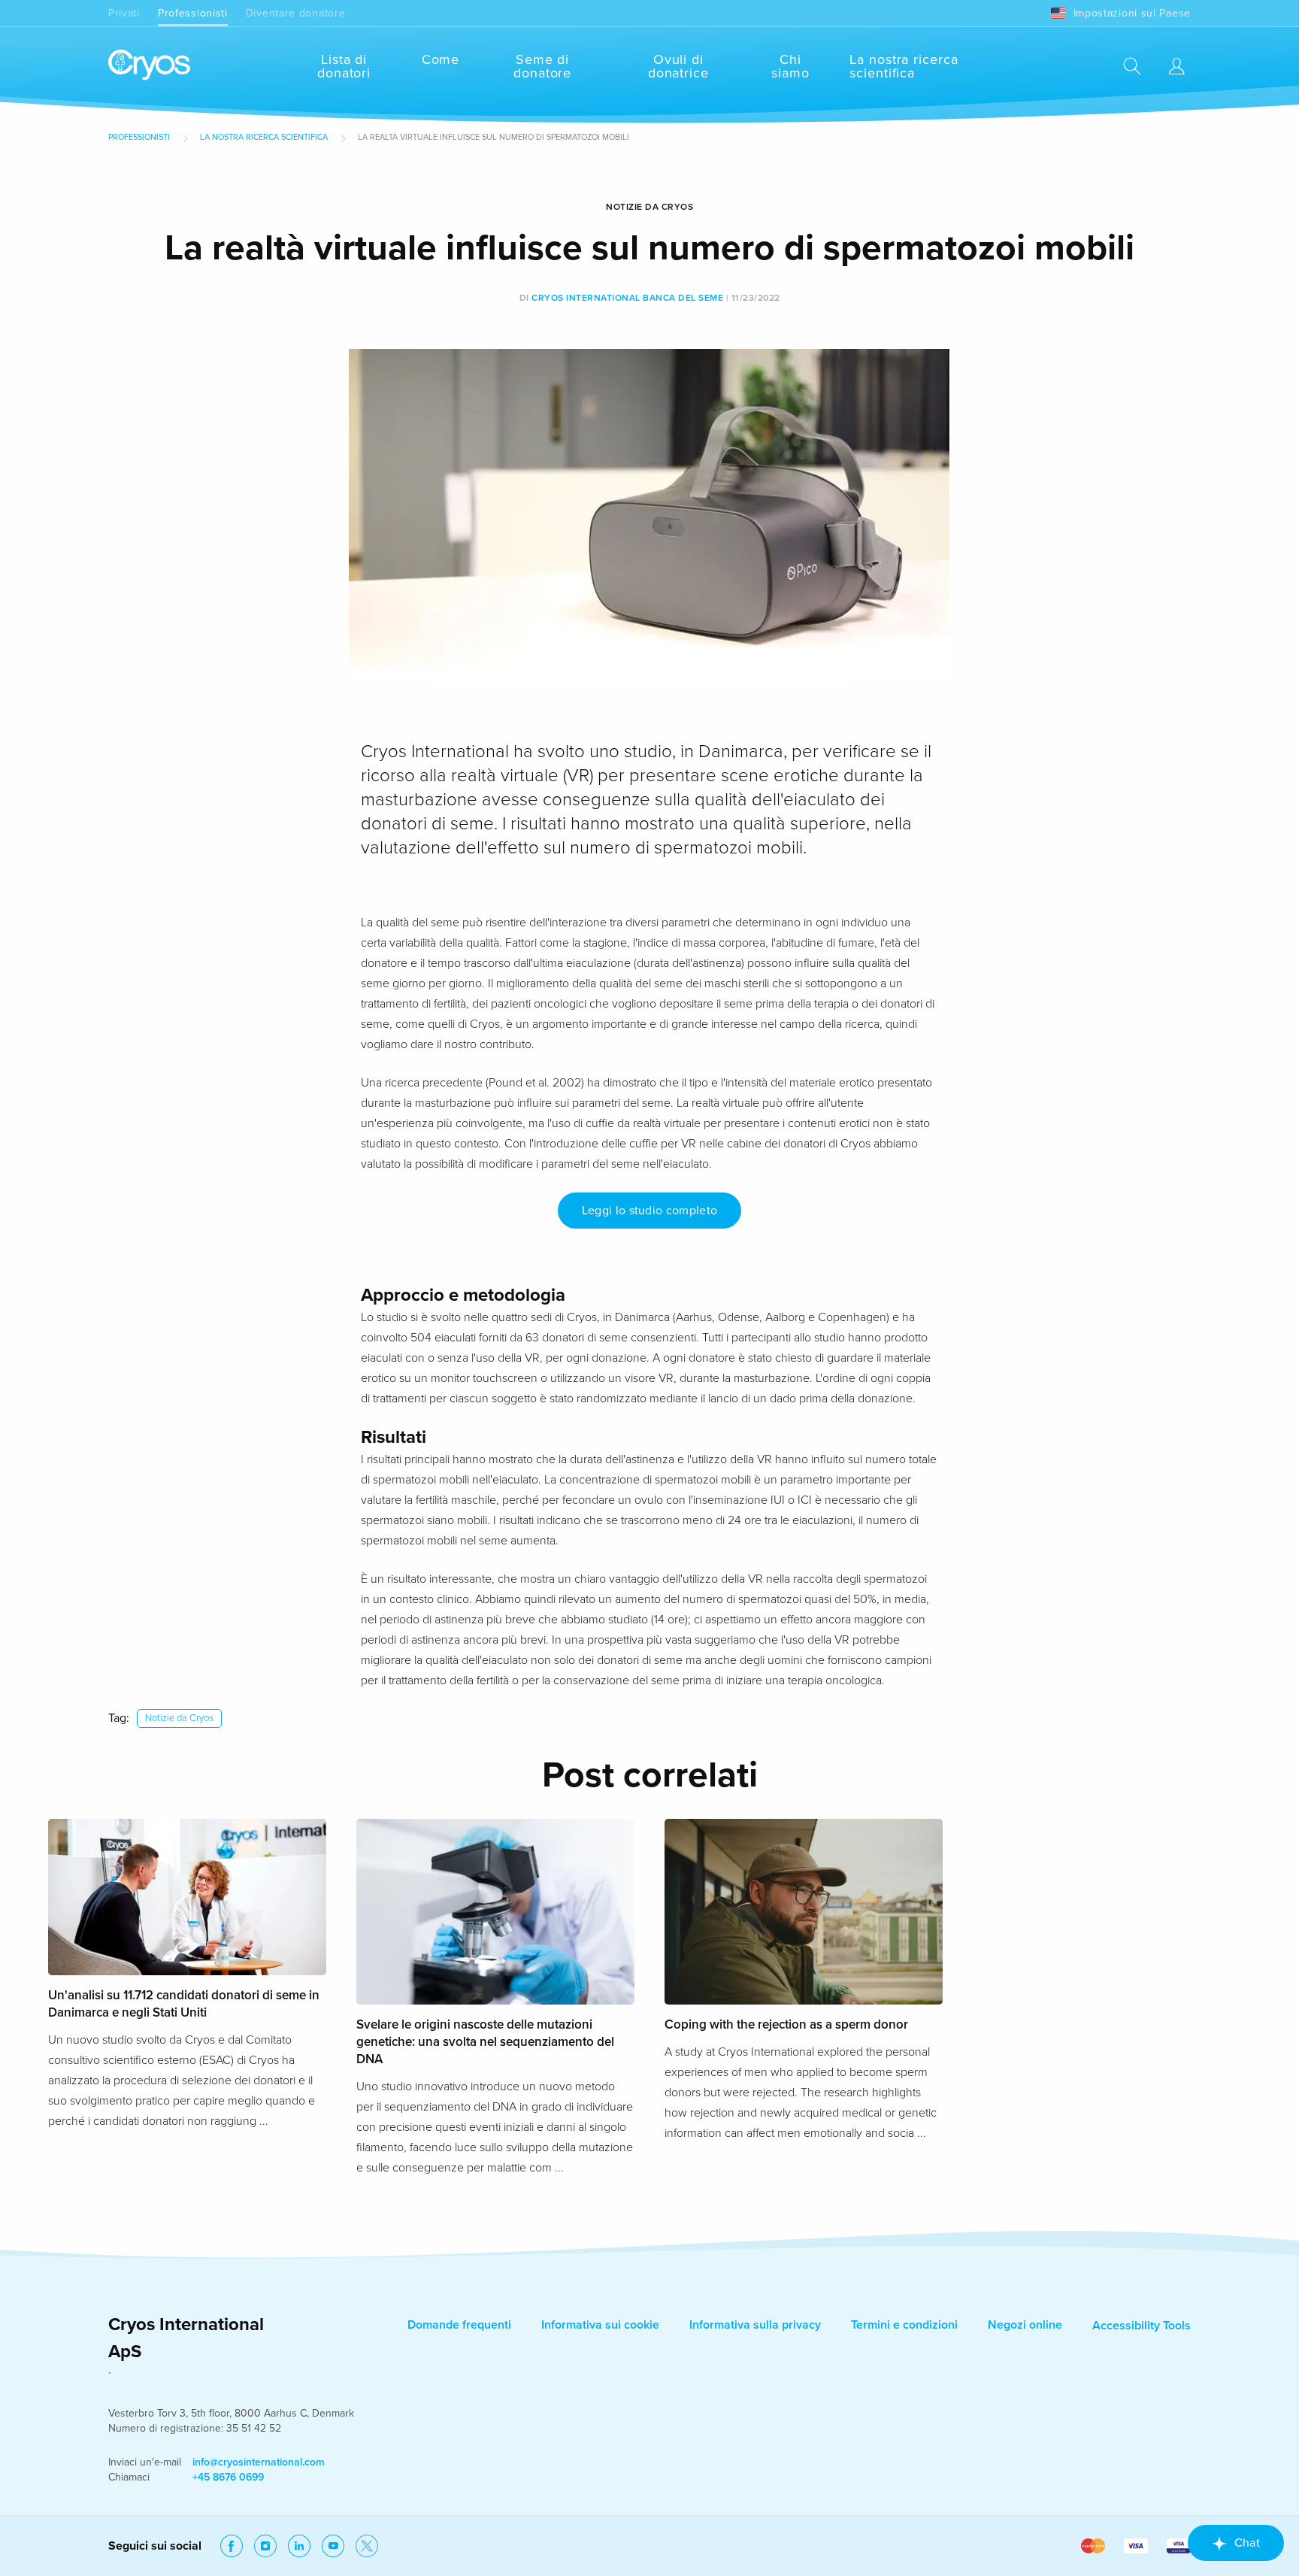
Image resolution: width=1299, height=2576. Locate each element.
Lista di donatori (344, 66)
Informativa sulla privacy (755, 2325)
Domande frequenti (459, 2325)
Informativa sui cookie (600, 2325)
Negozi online (1025, 2325)
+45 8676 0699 (228, 2477)
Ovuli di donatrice (678, 66)
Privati (124, 13)
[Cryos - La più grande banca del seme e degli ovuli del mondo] (149, 66)
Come (441, 59)
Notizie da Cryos (179, 1718)
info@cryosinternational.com (259, 2462)
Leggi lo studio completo (650, 1211)
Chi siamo (790, 66)
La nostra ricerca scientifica (904, 66)
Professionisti (193, 13)
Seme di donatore (542, 66)
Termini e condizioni (904, 2325)
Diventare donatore (296, 13)
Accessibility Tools (1142, 2326)
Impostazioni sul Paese (1132, 13)
